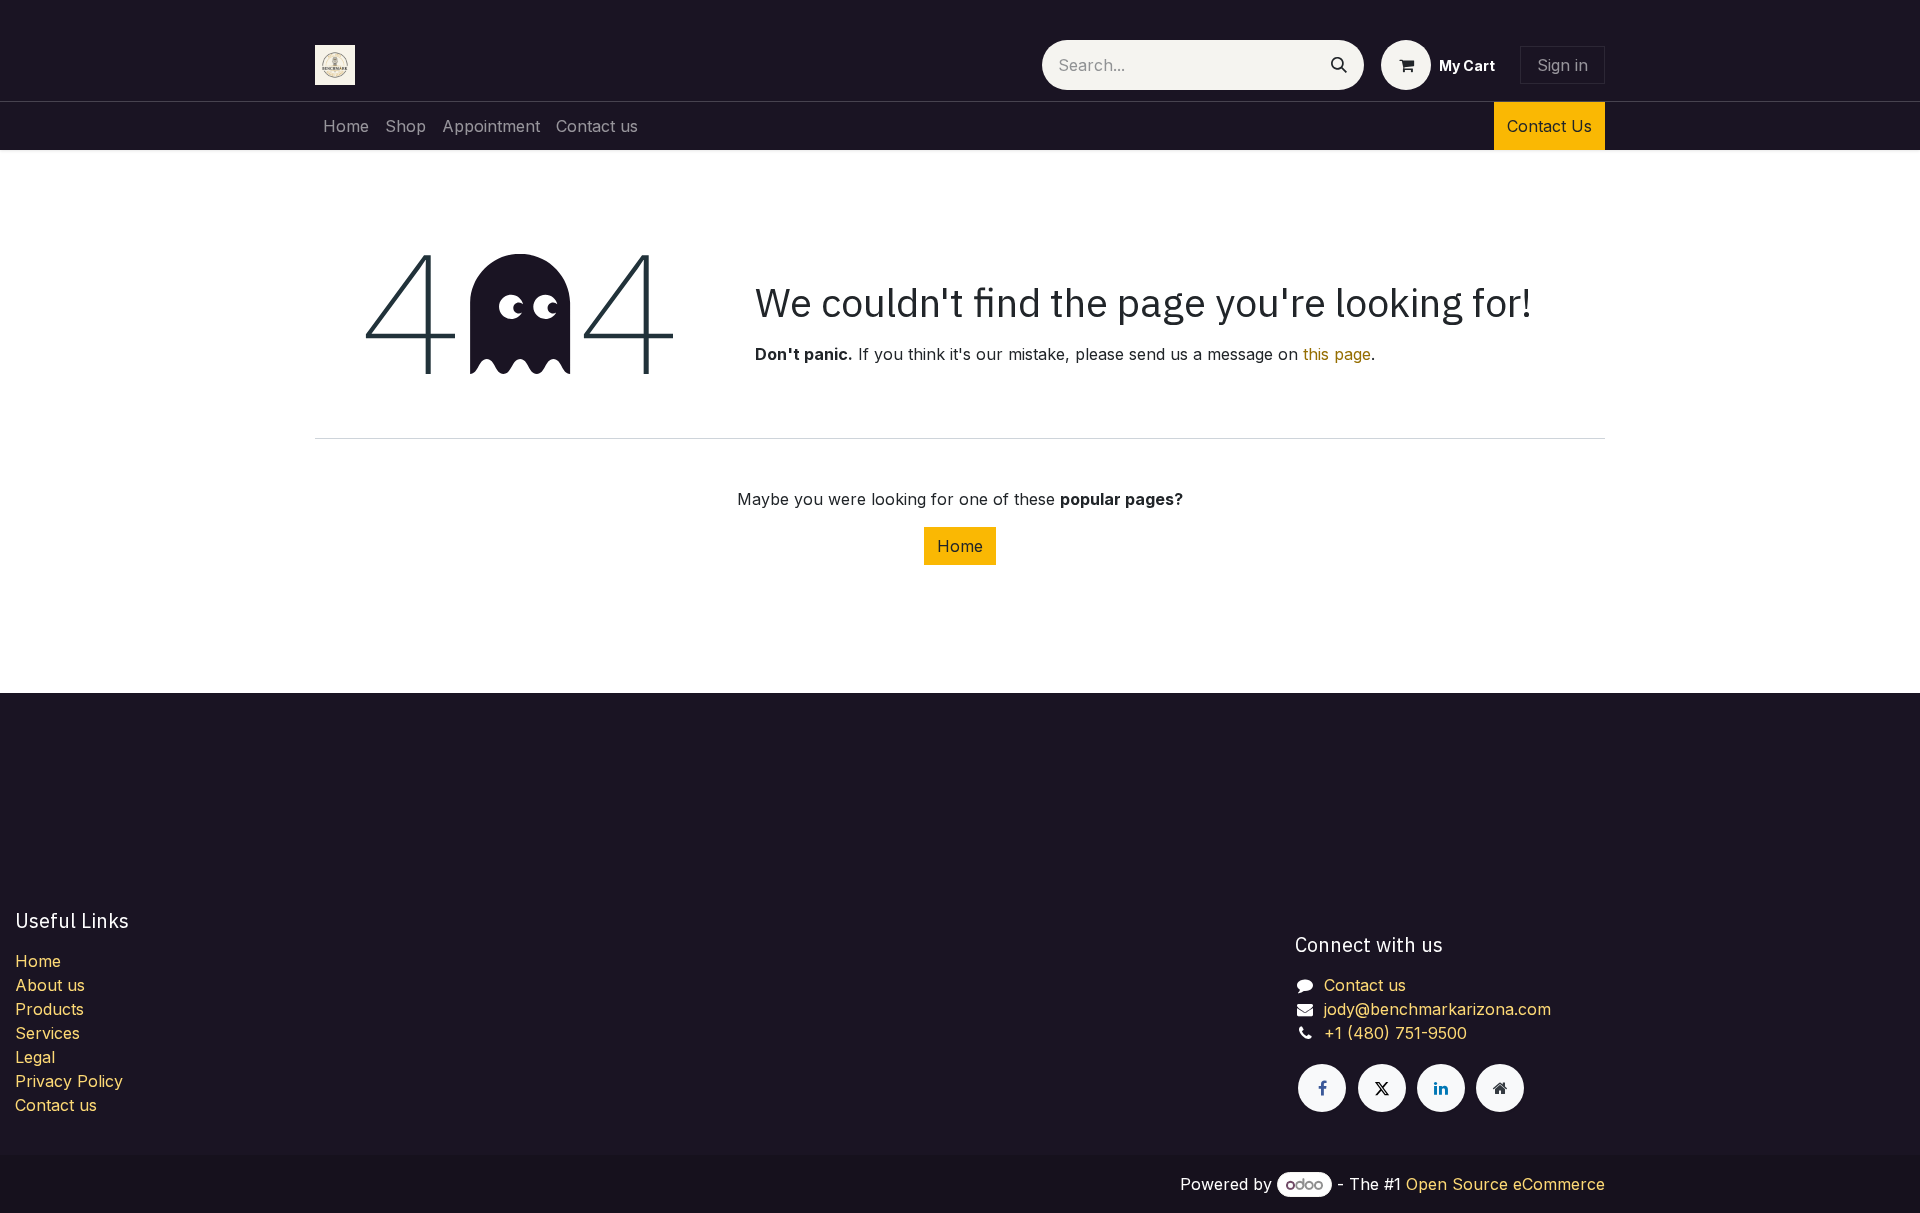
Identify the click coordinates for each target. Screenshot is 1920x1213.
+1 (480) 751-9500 (1395, 1033)
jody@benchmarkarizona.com (1437, 1009)
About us (50, 985)
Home (960, 546)
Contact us (56, 1105)
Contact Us (1549, 126)
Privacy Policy (69, 1081)
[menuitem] (346, 126)
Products (49, 1009)
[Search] (1339, 65)
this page (1337, 354)
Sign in (1562, 65)
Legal (35, 1057)
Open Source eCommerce (1505, 1184)
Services (47, 1033)
